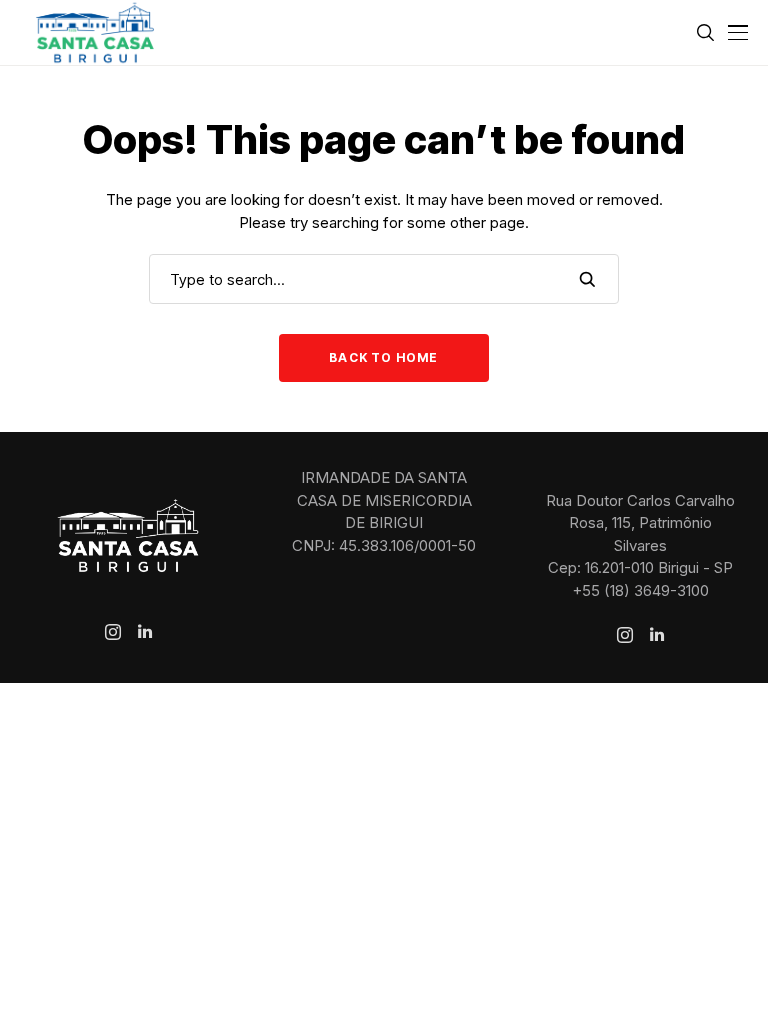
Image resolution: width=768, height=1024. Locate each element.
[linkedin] (145, 632)
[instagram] (113, 632)
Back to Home (383, 357)
